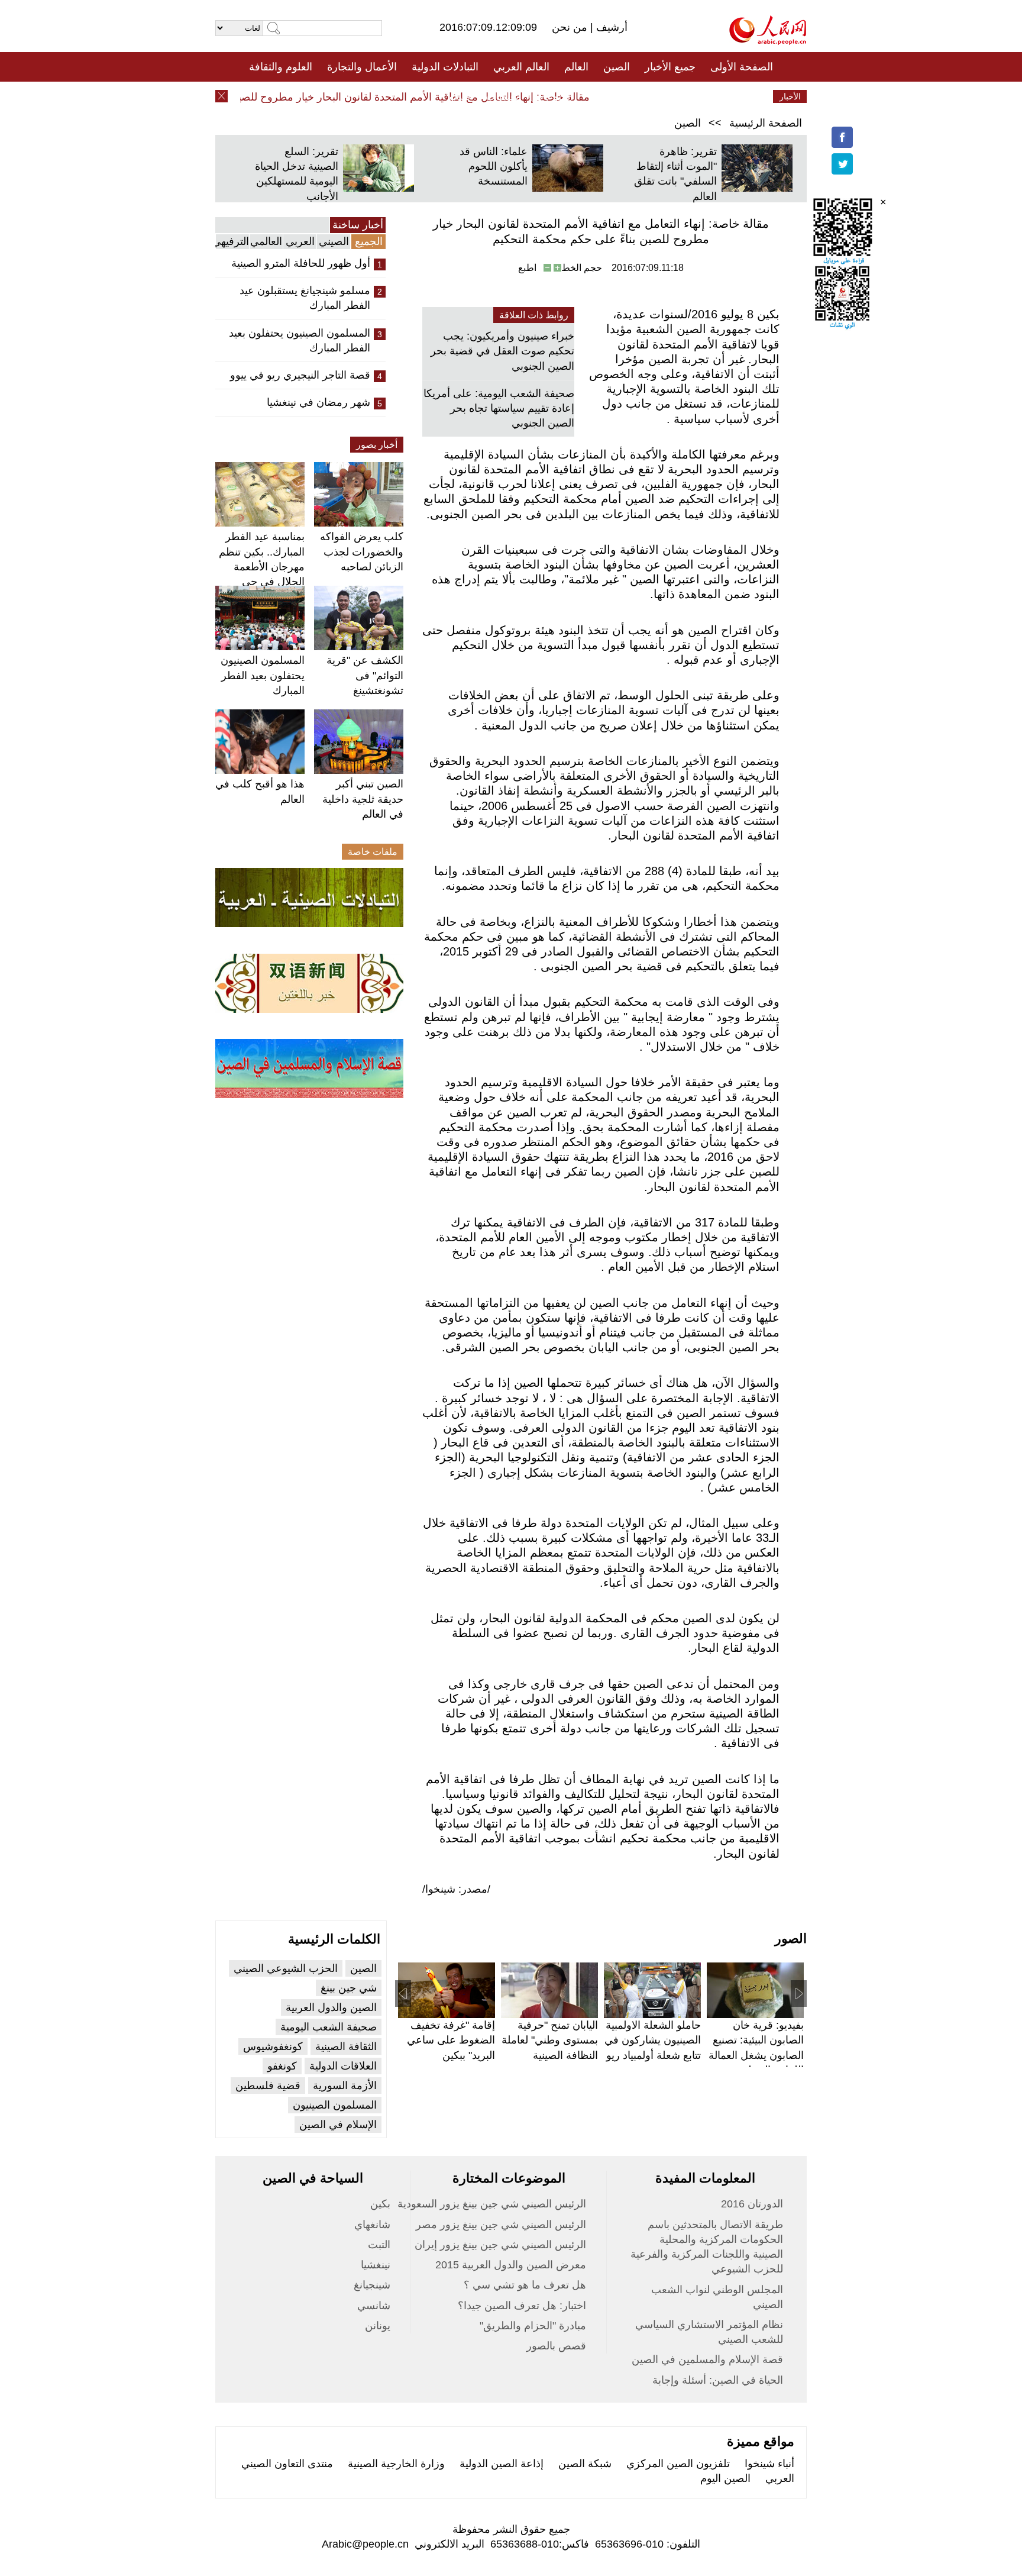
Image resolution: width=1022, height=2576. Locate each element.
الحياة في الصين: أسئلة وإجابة (718, 2380)
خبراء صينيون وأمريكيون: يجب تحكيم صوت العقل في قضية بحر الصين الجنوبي (502, 351)
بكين (380, 2204)
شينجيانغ (372, 2285)
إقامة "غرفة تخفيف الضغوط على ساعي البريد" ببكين (451, 2040)
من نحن (571, 27)
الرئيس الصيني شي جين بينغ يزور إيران (500, 2245)
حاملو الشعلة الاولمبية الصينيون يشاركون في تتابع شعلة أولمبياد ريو (653, 2040)
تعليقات (502, 96)
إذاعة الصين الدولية (502, 2464)
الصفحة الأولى (742, 67)
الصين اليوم (725, 2478)
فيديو (460, 96)
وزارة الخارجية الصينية (396, 2464)
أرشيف (610, 27)
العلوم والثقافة (281, 67)
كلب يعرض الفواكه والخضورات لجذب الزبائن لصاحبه (362, 551)
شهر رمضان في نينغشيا (318, 402)
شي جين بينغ (349, 1988)
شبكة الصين (585, 2464)
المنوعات (553, 96)
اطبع (527, 268)
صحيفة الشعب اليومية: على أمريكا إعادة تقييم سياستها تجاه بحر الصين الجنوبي (499, 408)
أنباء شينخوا (769, 2464)
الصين (617, 67)
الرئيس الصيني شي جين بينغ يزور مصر (501, 2225)
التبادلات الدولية (445, 67)
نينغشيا (376, 2265)
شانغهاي (372, 2225)
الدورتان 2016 (752, 2204)
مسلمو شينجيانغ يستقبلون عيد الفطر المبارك (305, 298)
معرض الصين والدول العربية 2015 (511, 2265)
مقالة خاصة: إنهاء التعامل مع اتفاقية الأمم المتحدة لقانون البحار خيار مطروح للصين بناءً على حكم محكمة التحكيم (372, 97)
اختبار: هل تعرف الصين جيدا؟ (522, 2306)
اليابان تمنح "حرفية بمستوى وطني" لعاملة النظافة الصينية (550, 2040)
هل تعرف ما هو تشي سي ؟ (525, 2285)
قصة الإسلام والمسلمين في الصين (707, 2359)
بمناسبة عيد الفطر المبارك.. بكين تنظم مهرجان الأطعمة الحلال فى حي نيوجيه (262, 566)
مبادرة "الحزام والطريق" (533, 2326)
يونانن (378, 2326)
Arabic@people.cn (365, 2544)
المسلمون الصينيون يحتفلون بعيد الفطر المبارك (300, 340)
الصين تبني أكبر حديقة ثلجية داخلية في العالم (363, 799)
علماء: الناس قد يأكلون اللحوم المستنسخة (494, 166)
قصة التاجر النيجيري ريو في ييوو (300, 375)
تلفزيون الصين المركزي (678, 2464)
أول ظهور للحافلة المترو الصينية (301, 263)
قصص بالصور (556, 2346)
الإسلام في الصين (338, 2125)
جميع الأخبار (670, 67)
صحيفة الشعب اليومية (329, 2027)
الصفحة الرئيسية (766, 123)
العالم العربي (521, 67)
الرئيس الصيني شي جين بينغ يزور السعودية (492, 2204)
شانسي (374, 2306)
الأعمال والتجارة (362, 67)
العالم (576, 67)
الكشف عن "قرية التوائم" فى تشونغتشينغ (365, 675)
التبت (379, 2245)
